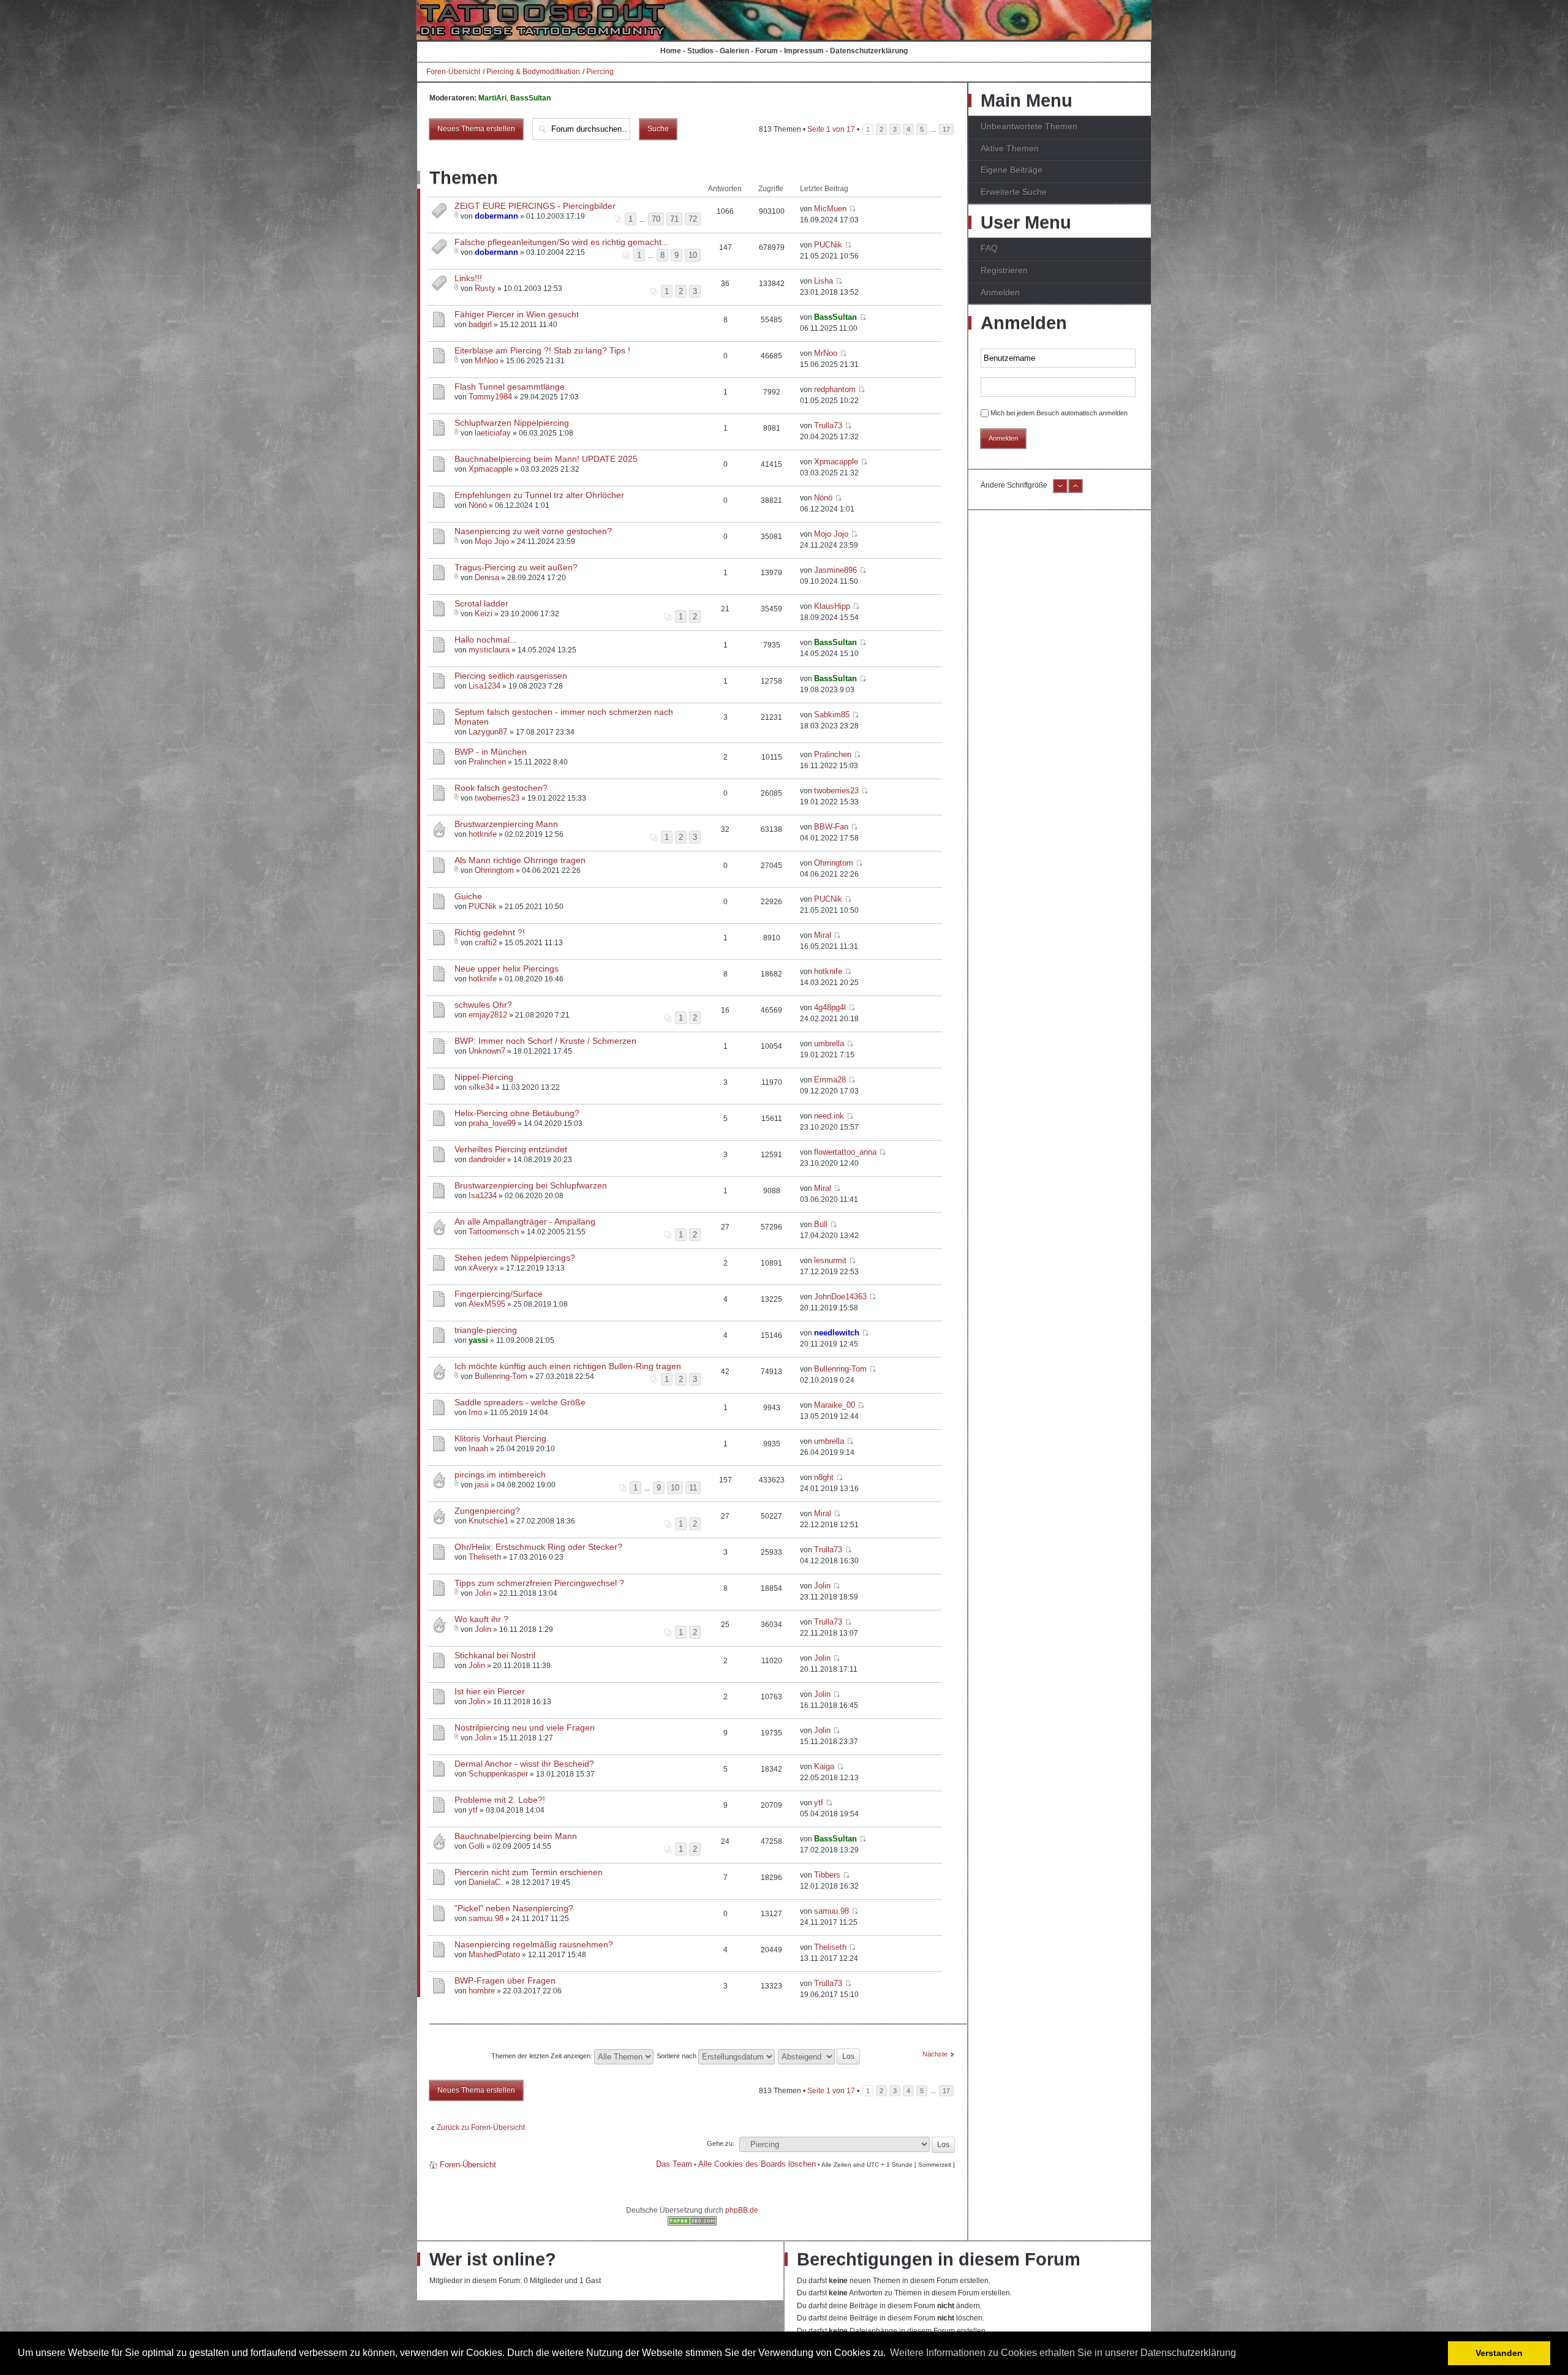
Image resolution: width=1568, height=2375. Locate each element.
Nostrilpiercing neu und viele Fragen (525, 1727)
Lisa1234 (484, 686)
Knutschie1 (488, 1521)
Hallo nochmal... (486, 640)
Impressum (804, 51)
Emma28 (830, 1080)
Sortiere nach (677, 2056)
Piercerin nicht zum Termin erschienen (529, 1872)
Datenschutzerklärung (869, 51)
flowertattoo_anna (845, 1152)
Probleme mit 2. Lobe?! (500, 1800)
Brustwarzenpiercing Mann (506, 824)
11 (693, 1488)
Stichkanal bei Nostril (495, 1655)
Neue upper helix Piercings (507, 969)
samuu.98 (486, 1918)
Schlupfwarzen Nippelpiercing (512, 423)
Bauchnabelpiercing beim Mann (516, 1836)
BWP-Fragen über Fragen (505, 1980)
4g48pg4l (830, 1007)
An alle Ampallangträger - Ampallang (525, 1221)
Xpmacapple (491, 469)
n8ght (824, 1477)
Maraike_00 (835, 1405)
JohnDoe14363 (840, 1297)
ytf (473, 1810)
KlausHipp (832, 606)
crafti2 (486, 942)
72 (693, 219)
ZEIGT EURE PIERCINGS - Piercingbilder (535, 206)
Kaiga (824, 1766)
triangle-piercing (486, 1330)
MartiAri (492, 98)
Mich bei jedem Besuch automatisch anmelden (1059, 413)
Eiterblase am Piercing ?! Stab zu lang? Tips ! (542, 350)
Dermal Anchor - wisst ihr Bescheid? (524, 1764)
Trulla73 (828, 425)
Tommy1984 (490, 397)
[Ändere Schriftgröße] (1060, 491)
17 (946, 129)
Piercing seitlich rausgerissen (511, 676)
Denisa (487, 577)
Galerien (734, 51)
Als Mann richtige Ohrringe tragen (520, 860)
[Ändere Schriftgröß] (1076, 491)
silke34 (481, 1087)
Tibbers (827, 1875)
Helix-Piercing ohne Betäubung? (517, 1113)
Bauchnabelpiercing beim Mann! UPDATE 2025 (546, 459)
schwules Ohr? (483, 1005)
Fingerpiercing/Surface (499, 1294)
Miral (823, 935)
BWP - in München (491, 752)
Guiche (468, 896)
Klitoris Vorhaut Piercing (500, 1438)
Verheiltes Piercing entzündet (511, 1149)
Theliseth (485, 1557)
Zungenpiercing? (487, 1511)
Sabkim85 (832, 715)
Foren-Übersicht (453, 72)
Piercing (600, 72)
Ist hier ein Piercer (490, 1691)
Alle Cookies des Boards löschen (757, 2164)
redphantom (835, 389)
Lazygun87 (489, 732)
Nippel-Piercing (484, 1077)
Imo (475, 1412)
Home (671, 51)
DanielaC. (487, 1882)
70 (656, 219)
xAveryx (483, 1268)
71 (674, 219)
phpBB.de (742, 2210)
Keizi (484, 614)
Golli (477, 1846)
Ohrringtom (494, 870)
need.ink (829, 1116)
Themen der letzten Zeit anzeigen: (543, 2056)
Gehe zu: (721, 2143)
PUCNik (828, 245)
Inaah (478, 1448)
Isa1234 (483, 1195)
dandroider (487, 1159)
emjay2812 (488, 1015)
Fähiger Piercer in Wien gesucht (517, 314)
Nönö (478, 505)
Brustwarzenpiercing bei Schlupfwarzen (531, 1185)
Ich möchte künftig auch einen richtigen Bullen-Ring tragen (568, 1366)
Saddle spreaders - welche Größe (520, 1402)
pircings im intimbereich (500, 1474)
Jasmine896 (835, 570)
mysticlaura (489, 650)
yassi (478, 1340)
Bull (821, 1224)
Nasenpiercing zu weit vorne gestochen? (533, 531)
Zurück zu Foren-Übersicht (481, 2128)
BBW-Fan (831, 827)
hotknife (483, 834)
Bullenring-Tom (501, 1376)
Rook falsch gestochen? (501, 788)
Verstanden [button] (1499, 2353)
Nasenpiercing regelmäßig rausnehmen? (534, 1944)
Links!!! (468, 278)
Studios (700, 51)
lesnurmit (830, 1260)
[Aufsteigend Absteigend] (820, 2056)
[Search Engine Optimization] (692, 2223)
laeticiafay (493, 433)
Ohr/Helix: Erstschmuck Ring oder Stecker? (538, 1547)
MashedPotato (494, 1954)
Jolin (483, 1593)
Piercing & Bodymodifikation (533, 72)
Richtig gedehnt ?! (490, 932)
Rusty (485, 288)
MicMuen (830, 209)
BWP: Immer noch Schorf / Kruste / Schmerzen (545, 1041)
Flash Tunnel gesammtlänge (510, 387)
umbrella (829, 1044)
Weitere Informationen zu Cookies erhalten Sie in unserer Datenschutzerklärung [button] (1063, 2353)
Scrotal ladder (481, 603)
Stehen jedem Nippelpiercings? (515, 1258)
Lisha (824, 281)
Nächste (935, 2054)
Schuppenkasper (498, 1774)
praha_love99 (492, 1123)
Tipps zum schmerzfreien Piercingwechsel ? (539, 1583)
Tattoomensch (494, 1232)
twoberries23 (497, 798)
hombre (482, 1991)
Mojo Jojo (492, 541)
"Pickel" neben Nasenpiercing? (514, 1908)
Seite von (831, 129)
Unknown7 (487, 1051)
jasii (482, 1485)
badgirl (480, 324)
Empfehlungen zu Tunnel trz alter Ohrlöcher (539, 495)
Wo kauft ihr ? (481, 1619)
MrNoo (486, 361)
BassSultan (530, 98)
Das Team (674, 2164)
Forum (767, 51)
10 (693, 255)
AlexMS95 (487, 1304)
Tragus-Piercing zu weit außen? (516, 567)
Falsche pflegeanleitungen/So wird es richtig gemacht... (562, 242)
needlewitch (837, 1333)
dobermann (496, 216)
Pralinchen (487, 762)
